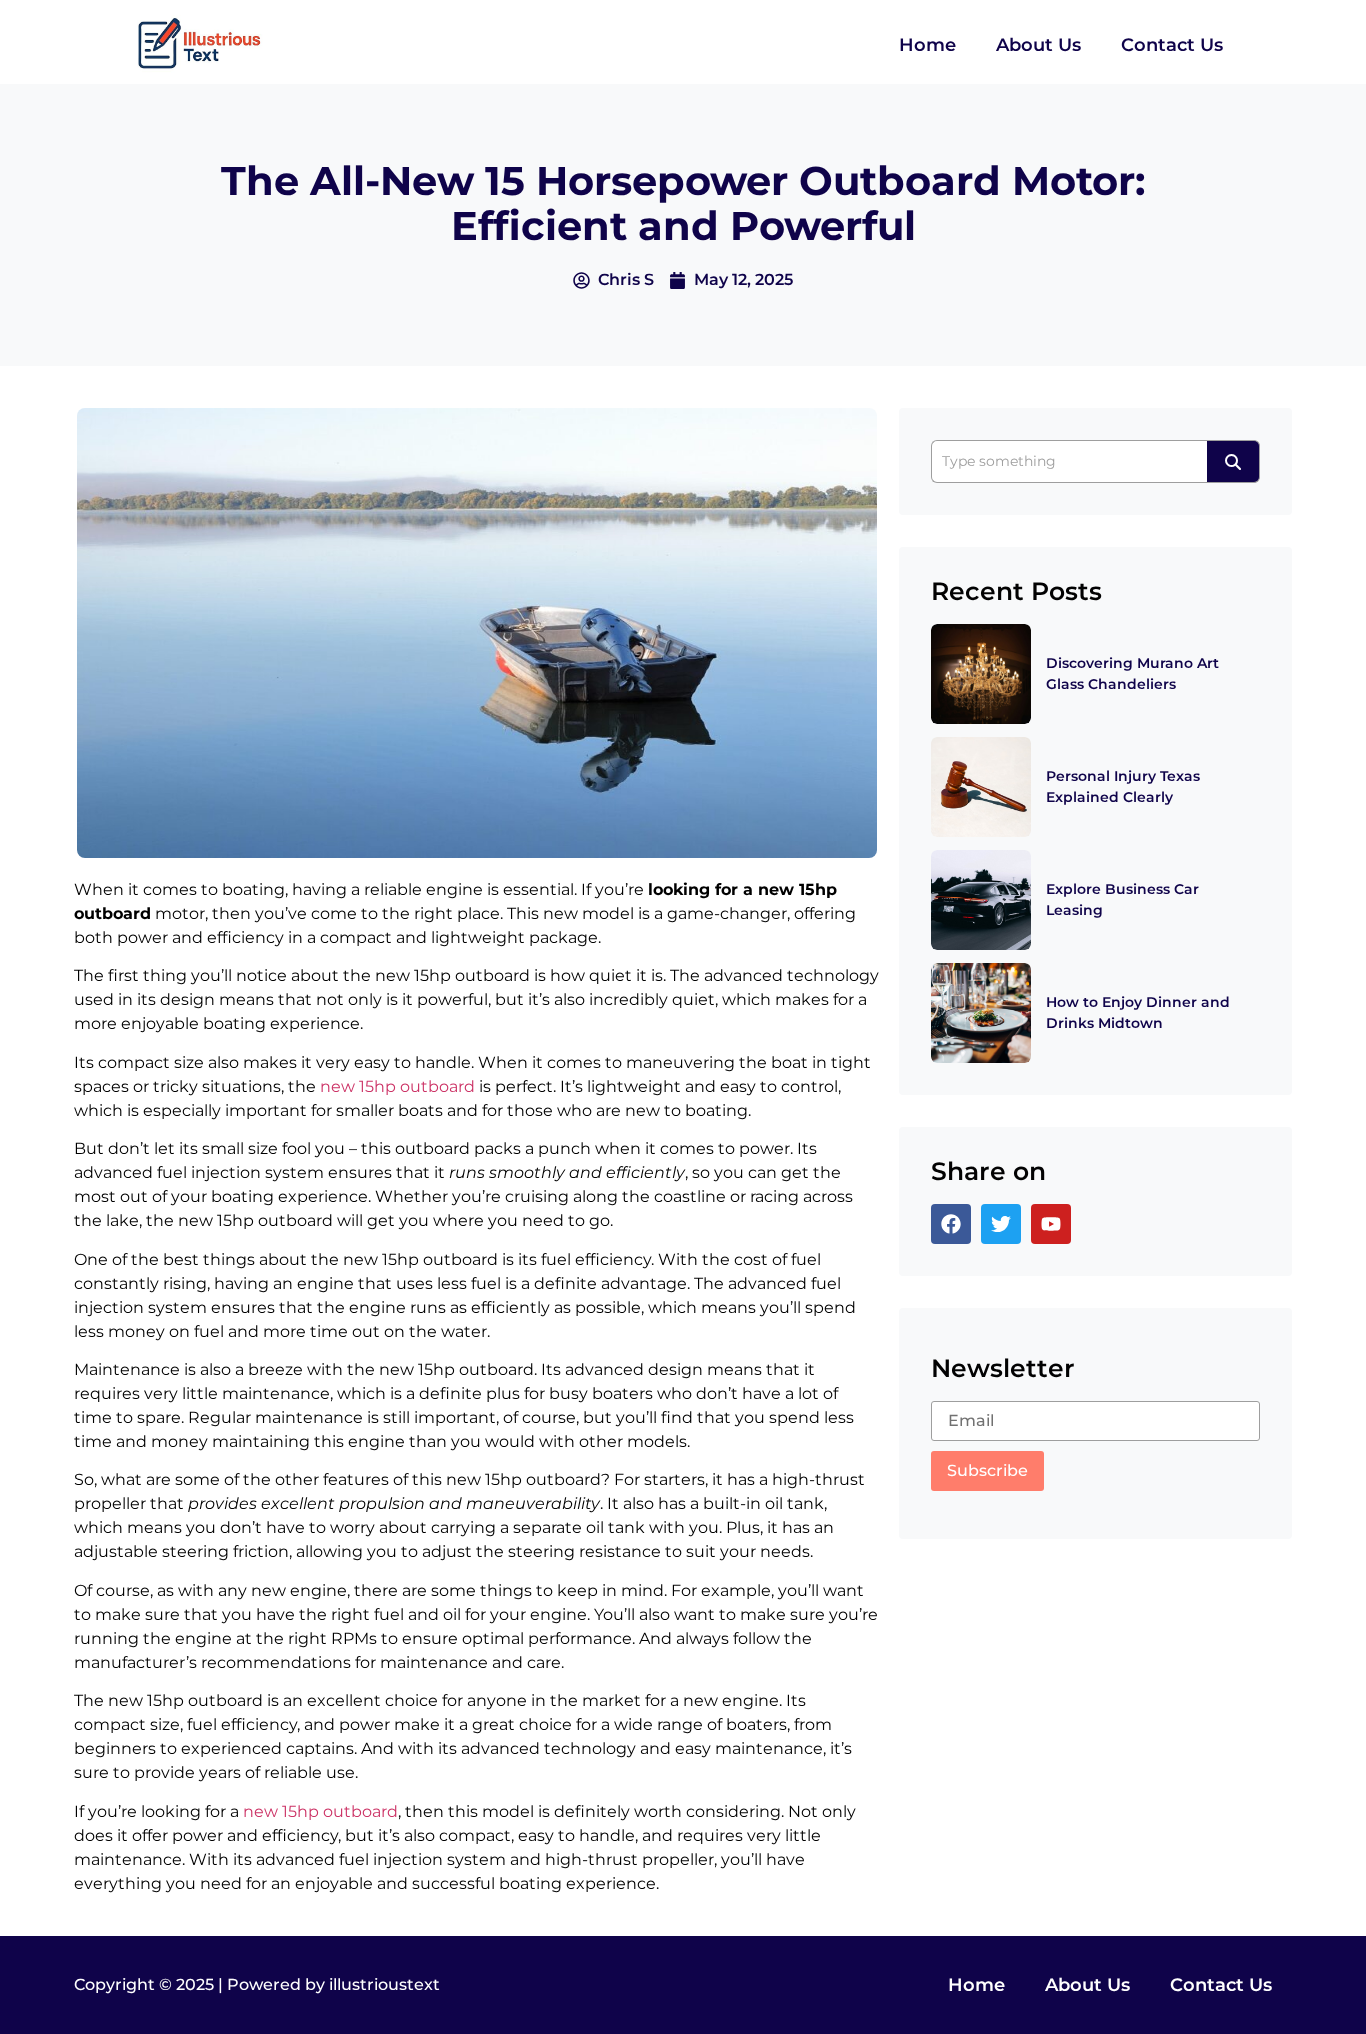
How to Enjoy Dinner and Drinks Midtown (1138, 1012)
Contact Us (1172, 45)
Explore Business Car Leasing (1122, 899)
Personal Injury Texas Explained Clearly (1123, 786)
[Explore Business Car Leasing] (981, 900)
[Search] (1233, 461)
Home (927, 45)
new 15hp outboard (397, 1086)
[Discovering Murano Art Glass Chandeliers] (981, 674)
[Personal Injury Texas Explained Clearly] (981, 787)
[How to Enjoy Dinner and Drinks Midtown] (981, 1013)
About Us (1038, 45)
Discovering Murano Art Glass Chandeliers (1132, 673)
